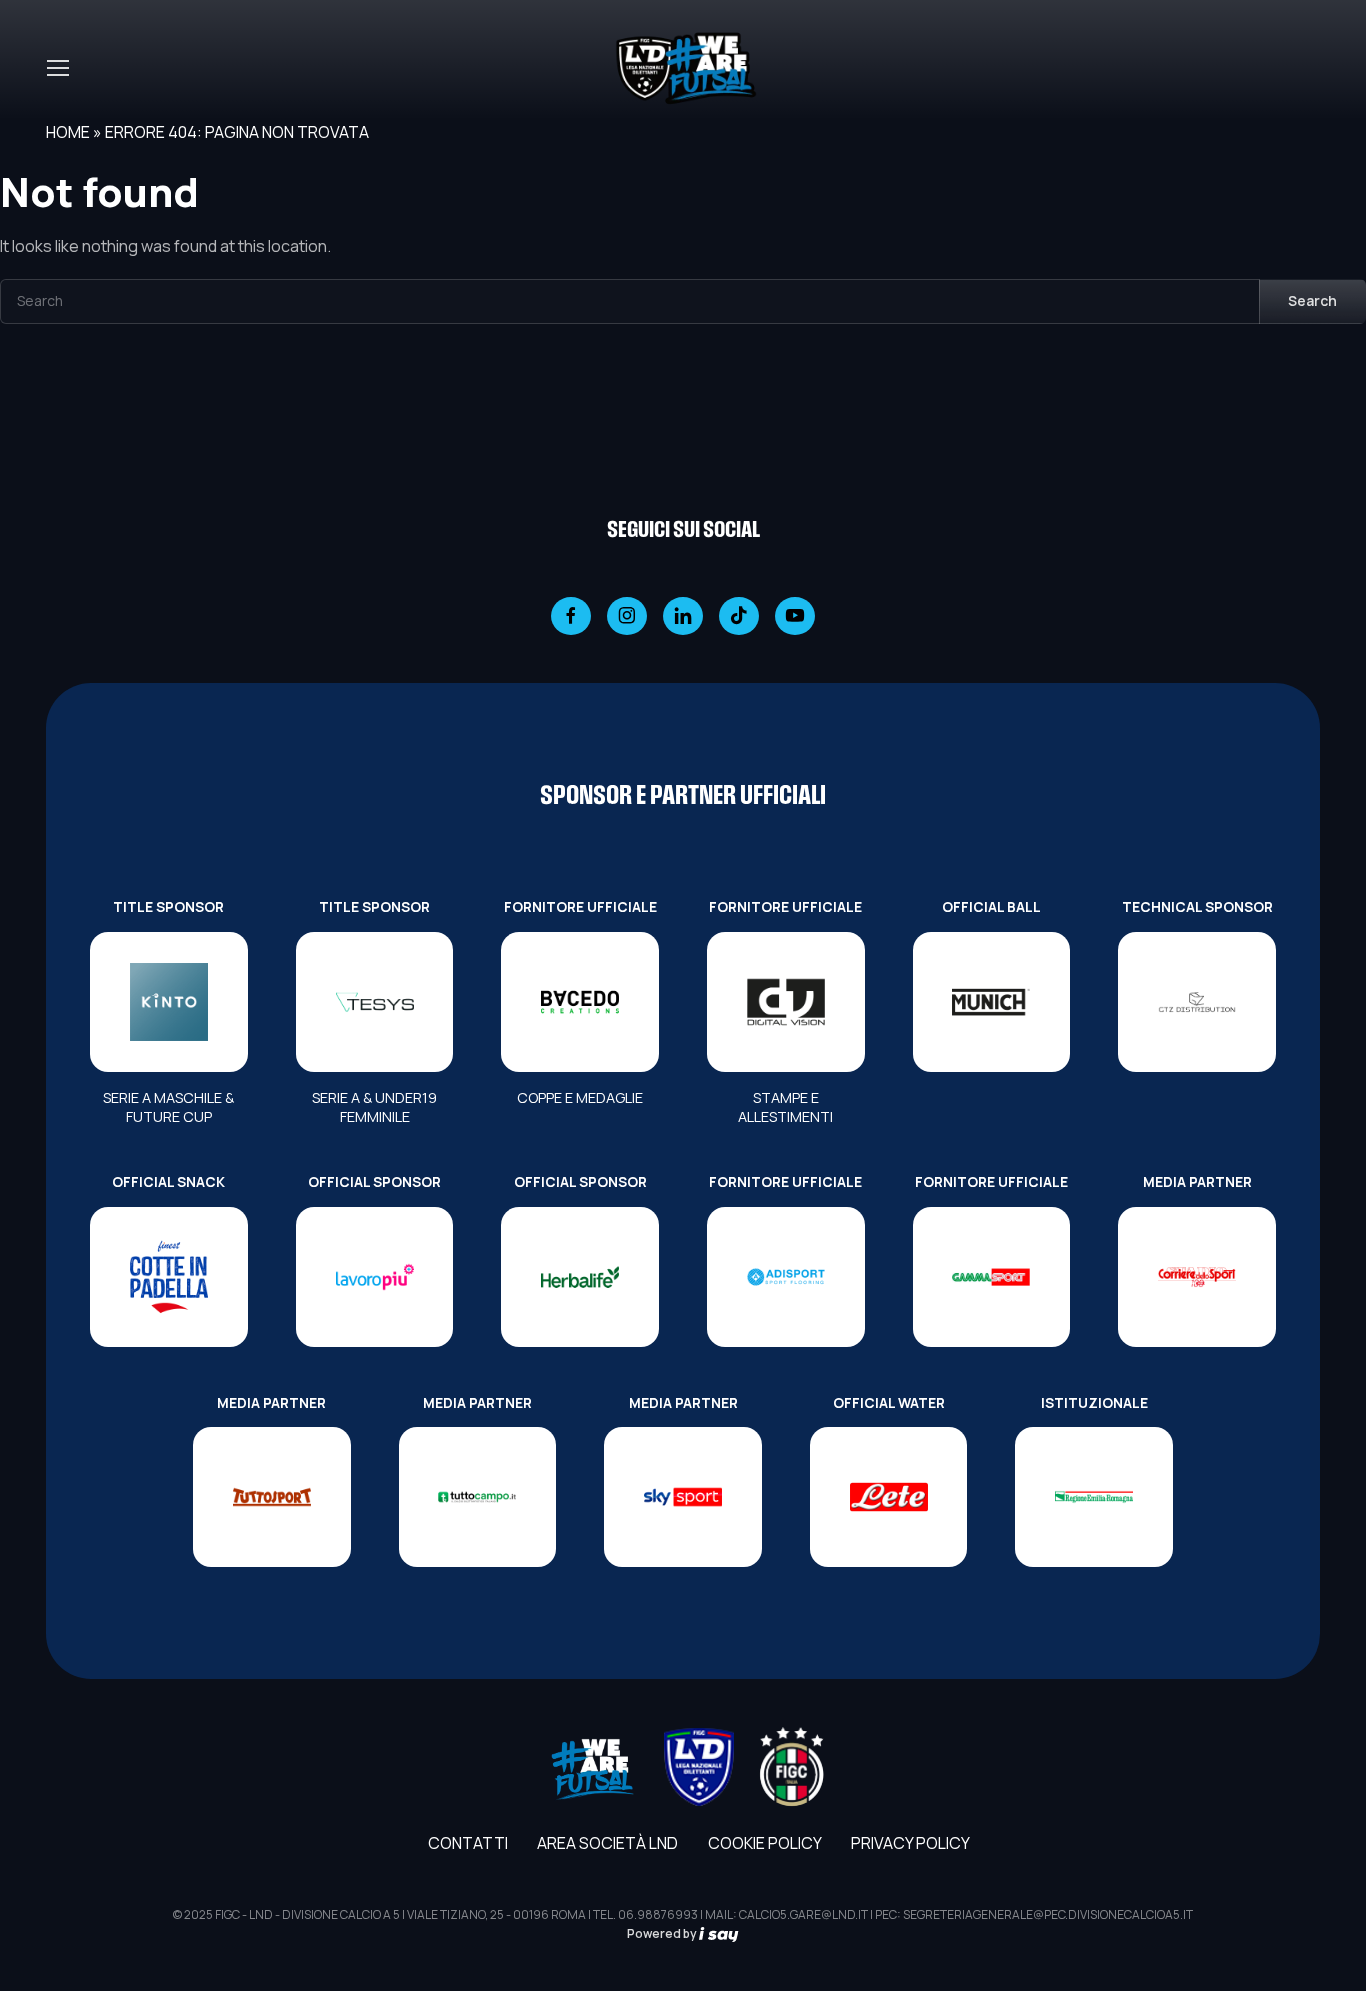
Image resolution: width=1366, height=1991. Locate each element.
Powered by (663, 1933)
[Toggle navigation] (57, 68)
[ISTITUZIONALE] (1094, 1497)
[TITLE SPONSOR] (169, 1002)
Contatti (468, 1843)
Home (68, 132)
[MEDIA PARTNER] (1197, 1277)
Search (1312, 300)
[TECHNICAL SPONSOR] (1197, 1002)
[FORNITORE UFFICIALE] (580, 1002)
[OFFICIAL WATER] (889, 1497)
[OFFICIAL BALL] (992, 1002)
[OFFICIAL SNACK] (169, 1277)
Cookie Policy (765, 1843)
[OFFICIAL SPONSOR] (375, 1277)
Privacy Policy (910, 1843)
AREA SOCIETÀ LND (607, 1843)
